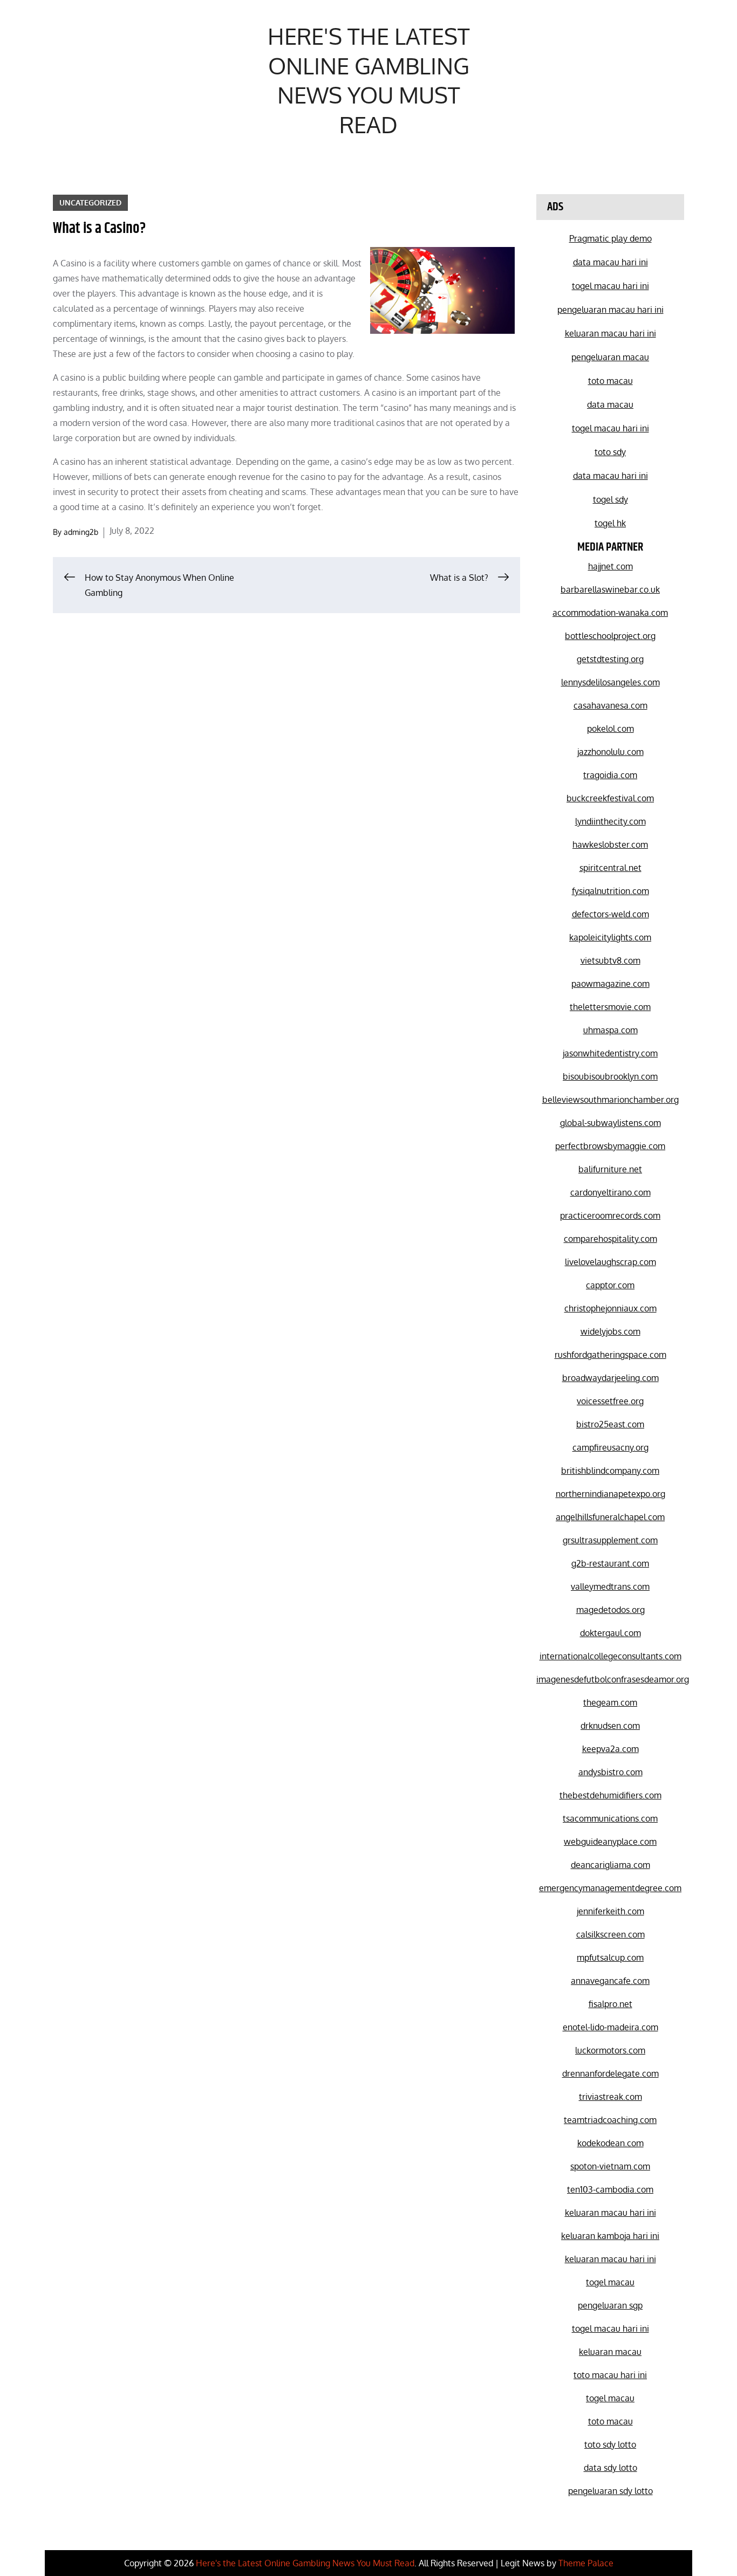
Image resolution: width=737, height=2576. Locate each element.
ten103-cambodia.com (610, 2189)
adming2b (81, 532)
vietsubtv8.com (610, 960)
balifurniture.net (610, 1169)
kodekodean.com (610, 2143)
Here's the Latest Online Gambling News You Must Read (369, 80)
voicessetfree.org (610, 1401)
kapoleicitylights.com (610, 937)
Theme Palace (586, 2563)
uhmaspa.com (610, 1030)
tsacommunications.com (610, 1818)
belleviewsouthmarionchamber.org (610, 1100)
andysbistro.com (610, 1772)
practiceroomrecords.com (610, 1215)
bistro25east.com (610, 1424)
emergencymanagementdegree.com (610, 1888)
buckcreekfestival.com (610, 798)
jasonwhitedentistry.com (610, 1053)
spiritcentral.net (610, 868)
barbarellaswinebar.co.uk (610, 589)
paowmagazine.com (610, 984)
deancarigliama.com (610, 1865)
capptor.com (610, 1285)
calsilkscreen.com (610, 1934)
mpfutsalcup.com (610, 1957)
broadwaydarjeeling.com (610, 1378)
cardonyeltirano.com (610, 1192)
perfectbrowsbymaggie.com (610, 1146)
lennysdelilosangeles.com (610, 682)
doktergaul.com (610, 1633)
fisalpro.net (610, 2004)
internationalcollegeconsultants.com (610, 1656)
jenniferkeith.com (610, 1911)
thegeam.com (610, 1702)
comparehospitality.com (610, 1239)
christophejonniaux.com (610, 1308)
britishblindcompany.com (610, 1471)
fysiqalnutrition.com (610, 891)
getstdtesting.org (610, 659)
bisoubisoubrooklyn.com (610, 1076)
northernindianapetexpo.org (610, 1494)
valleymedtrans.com (610, 1586)
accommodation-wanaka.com (610, 613)
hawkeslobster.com (610, 844)
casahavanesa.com (610, 705)
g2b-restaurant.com (610, 1563)
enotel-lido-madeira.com (610, 2027)
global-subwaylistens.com (610, 1123)
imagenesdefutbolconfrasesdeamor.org (613, 1679)
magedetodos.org (610, 1610)
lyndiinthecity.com (610, 821)
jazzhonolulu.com (610, 752)
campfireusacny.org (610, 1447)
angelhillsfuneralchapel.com (610, 1517)
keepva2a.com (610, 1749)
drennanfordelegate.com (610, 2073)
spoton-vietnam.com (610, 2166)
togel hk (610, 523)
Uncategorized (90, 202)
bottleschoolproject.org (610, 636)
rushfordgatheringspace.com (610, 1355)
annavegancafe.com (610, 1981)
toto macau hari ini (610, 2375)
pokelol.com (610, 729)
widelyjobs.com (610, 1331)
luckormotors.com (610, 2050)
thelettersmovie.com (610, 1007)
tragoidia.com (610, 775)
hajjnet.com (610, 566)
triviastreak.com (610, 2097)
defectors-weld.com (610, 914)
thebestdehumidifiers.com (610, 1795)
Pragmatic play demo (610, 238)
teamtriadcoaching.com (610, 2120)
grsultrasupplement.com (610, 1540)
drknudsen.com (610, 1726)
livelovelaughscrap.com (610, 1262)
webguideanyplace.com (610, 1842)
